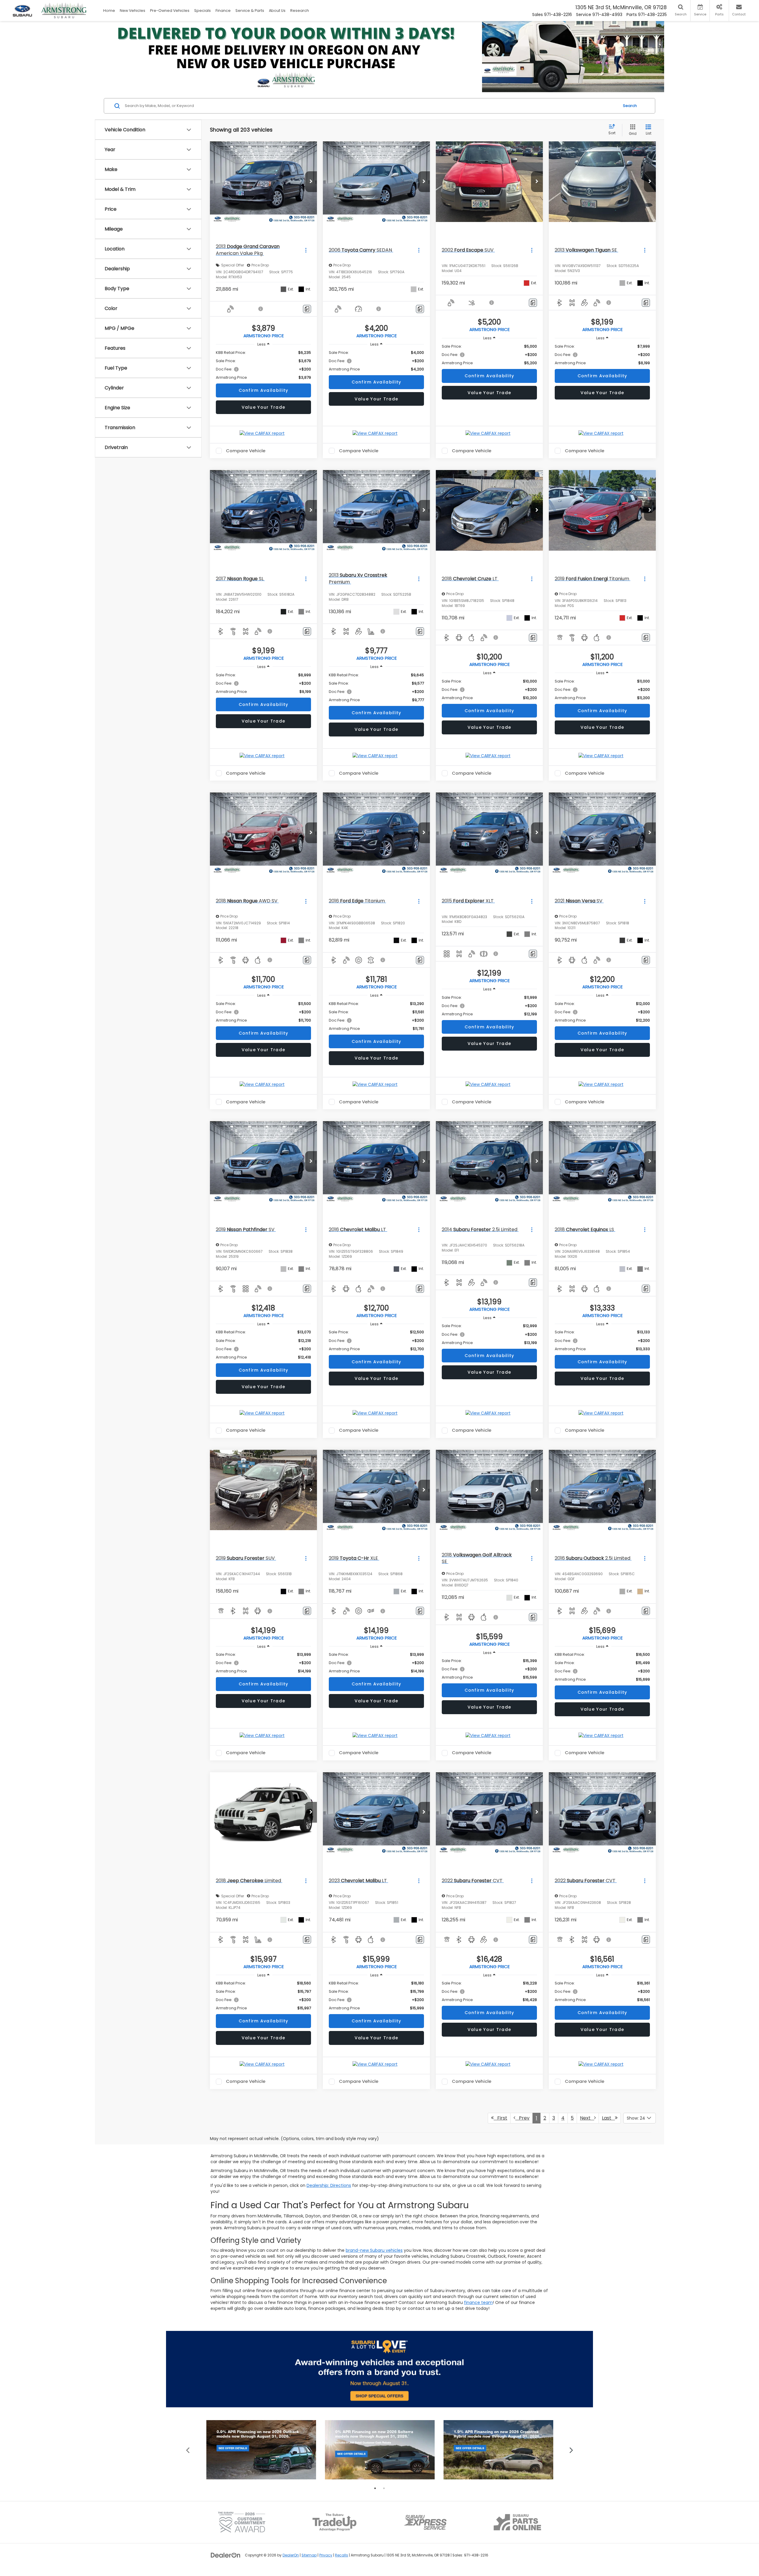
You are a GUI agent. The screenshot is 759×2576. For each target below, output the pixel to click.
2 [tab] (384, 2488)
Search (630, 106)
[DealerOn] (226, 2555)
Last (608, 2118)
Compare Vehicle (246, 451)
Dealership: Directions (329, 2185)
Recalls (342, 2555)
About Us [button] (277, 11)
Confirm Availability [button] (264, 390)
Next (587, 2118)
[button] (311, 182)
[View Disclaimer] (261, 309)
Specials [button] (202, 11)
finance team (478, 2302)
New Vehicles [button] (133, 11)
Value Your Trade (264, 407)
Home (109, 11)
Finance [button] (223, 11)
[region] (263, 365)
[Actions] (306, 250)
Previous (188, 2450)
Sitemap (309, 2555)
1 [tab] (375, 2488)
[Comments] (307, 309)
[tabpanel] (261, 2450)
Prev (522, 2118)
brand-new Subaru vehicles (374, 2250)
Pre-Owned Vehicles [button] (170, 11)
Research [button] (300, 11)
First (500, 2118)
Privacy (326, 2555)
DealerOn (291, 2555)
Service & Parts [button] (250, 11)
